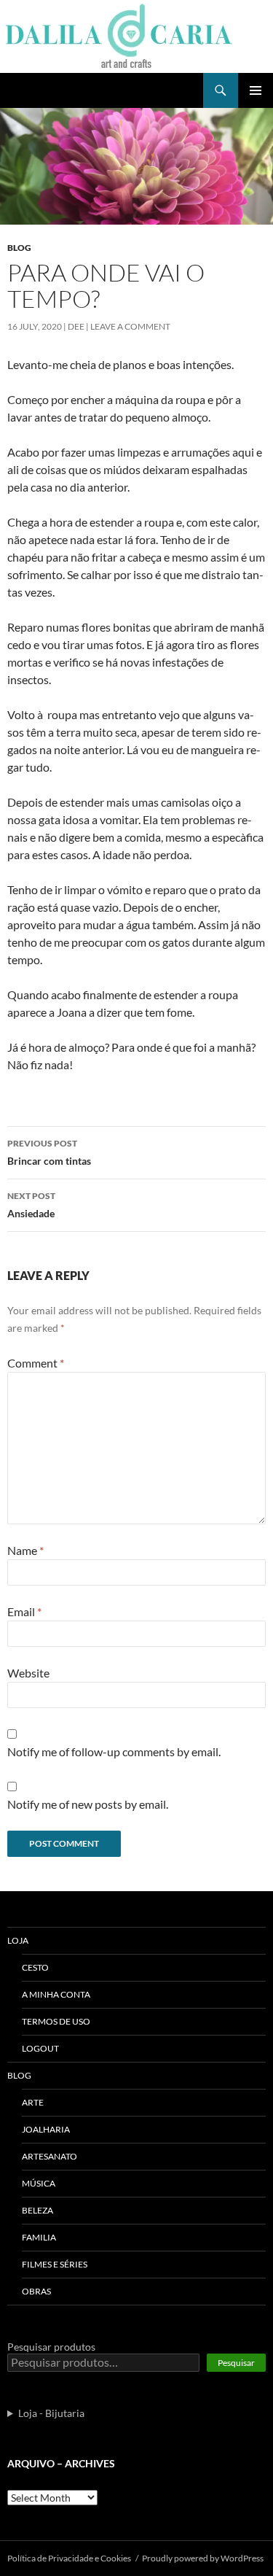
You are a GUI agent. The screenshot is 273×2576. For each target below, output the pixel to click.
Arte (33, 2102)
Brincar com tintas (49, 1152)
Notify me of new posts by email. (88, 1804)
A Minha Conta (56, 1994)
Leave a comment (130, 326)
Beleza (37, 2210)
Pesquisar (236, 2363)
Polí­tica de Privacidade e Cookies (69, 2558)
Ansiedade (31, 1205)
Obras (36, 2291)
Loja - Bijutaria (51, 2413)
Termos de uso (56, 2021)
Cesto (35, 1967)
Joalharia (46, 2129)
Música (39, 2183)
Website (28, 1673)
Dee (76, 326)
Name (25, 1550)
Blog (19, 248)
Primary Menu (256, 90)
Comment (36, 1363)
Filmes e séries (55, 2264)
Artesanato (50, 2156)
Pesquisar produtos (51, 2347)
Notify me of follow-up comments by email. (114, 1751)
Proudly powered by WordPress (203, 2558)
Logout (40, 2048)
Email (24, 1611)
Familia (39, 2237)
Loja (18, 1940)
